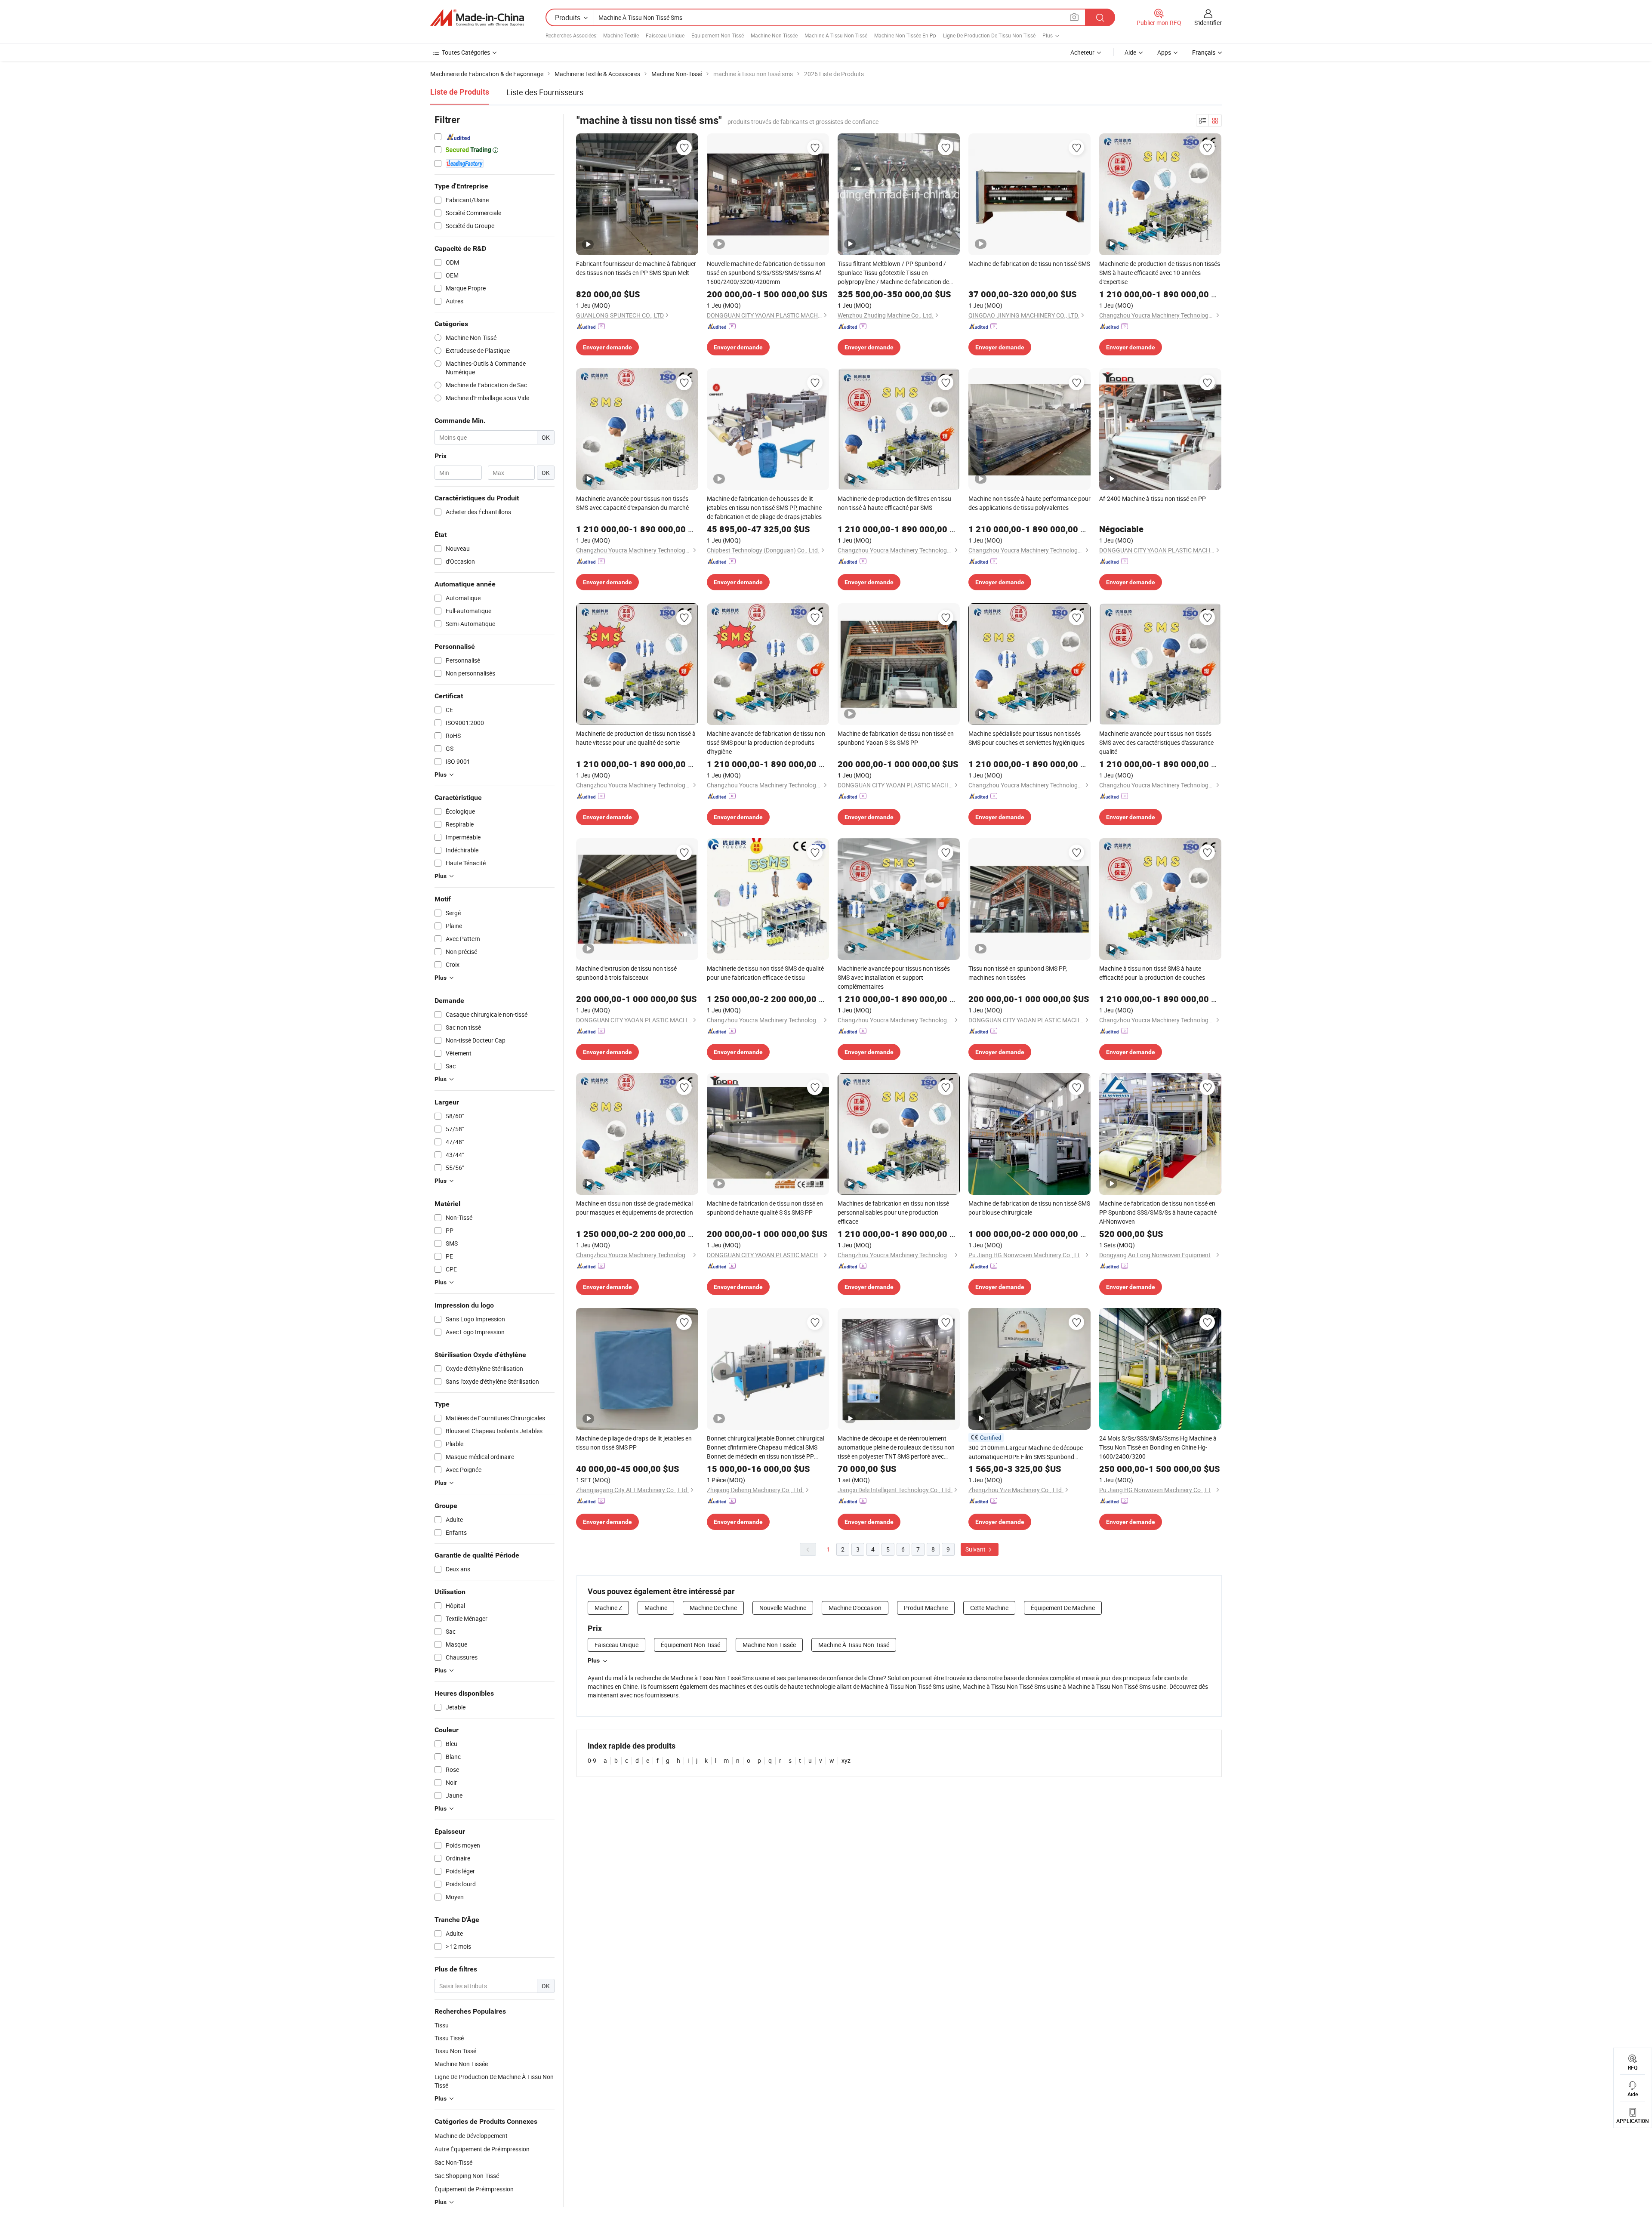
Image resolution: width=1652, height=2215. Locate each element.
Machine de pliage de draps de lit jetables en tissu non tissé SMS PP (634, 1443)
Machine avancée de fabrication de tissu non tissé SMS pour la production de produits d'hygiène (766, 742)
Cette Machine (989, 1608)
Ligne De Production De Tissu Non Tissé (989, 35)
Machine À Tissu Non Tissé (836, 35)
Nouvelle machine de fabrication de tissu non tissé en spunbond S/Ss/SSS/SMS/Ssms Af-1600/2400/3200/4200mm (766, 273)
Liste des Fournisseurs (545, 92)
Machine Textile (621, 35)
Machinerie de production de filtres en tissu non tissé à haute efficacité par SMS (894, 503)
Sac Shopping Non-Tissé (467, 2176)
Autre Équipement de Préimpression (482, 2149)
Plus (594, 1660)
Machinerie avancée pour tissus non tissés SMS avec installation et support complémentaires (894, 977)
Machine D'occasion (855, 1608)
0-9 (592, 1760)
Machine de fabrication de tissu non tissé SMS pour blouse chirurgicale (1029, 1208)
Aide (1130, 52)
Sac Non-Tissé (453, 2162)
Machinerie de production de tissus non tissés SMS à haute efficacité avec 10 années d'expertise (1160, 273)
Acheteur (1082, 52)
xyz (846, 1760)
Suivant (976, 1549)
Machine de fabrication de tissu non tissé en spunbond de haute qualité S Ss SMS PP (765, 1208)
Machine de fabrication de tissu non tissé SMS (1029, 264)
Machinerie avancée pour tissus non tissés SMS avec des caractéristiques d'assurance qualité (1156, 742)
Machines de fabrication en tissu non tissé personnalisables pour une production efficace (893, 1212)
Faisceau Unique (665, 35)
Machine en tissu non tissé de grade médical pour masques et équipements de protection (635, 1208)
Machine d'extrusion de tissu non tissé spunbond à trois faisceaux (626, 973)
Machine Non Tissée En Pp (905, 35)
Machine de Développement (471, 2136)
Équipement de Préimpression (474, 2189)
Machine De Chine (713, 1608)
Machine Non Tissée (774, 35)
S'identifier (1208, 23)
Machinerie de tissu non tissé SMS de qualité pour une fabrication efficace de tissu (765, 973)
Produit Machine (926, 1608)
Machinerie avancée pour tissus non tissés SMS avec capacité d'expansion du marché (632, 503)
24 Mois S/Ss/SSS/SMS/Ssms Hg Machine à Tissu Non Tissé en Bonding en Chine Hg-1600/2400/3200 (1158, 1447)
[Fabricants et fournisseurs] (477, 18)
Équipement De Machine (1063, 1608)
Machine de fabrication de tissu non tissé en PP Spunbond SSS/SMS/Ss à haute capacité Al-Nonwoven (1158, 1212)
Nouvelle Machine (783, 1608)
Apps (1164, 52)
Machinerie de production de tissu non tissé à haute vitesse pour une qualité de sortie (636, 738)
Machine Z (608, 1608)
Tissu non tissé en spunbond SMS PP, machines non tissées (1018, 973)
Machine (656, 1608)
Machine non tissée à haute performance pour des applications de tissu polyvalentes (1029, 503)
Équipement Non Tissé (718, 35)
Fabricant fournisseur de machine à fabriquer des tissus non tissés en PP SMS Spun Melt (636, 268)
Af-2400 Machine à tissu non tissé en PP (1153, 498)
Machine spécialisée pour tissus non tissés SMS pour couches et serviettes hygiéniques (1026, 738)
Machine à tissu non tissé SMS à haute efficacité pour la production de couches (1152, 973)
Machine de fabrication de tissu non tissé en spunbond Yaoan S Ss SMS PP (896, 738)
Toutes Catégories (466, 52)
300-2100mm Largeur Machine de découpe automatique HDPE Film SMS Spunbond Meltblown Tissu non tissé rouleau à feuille (1026, 1452)
